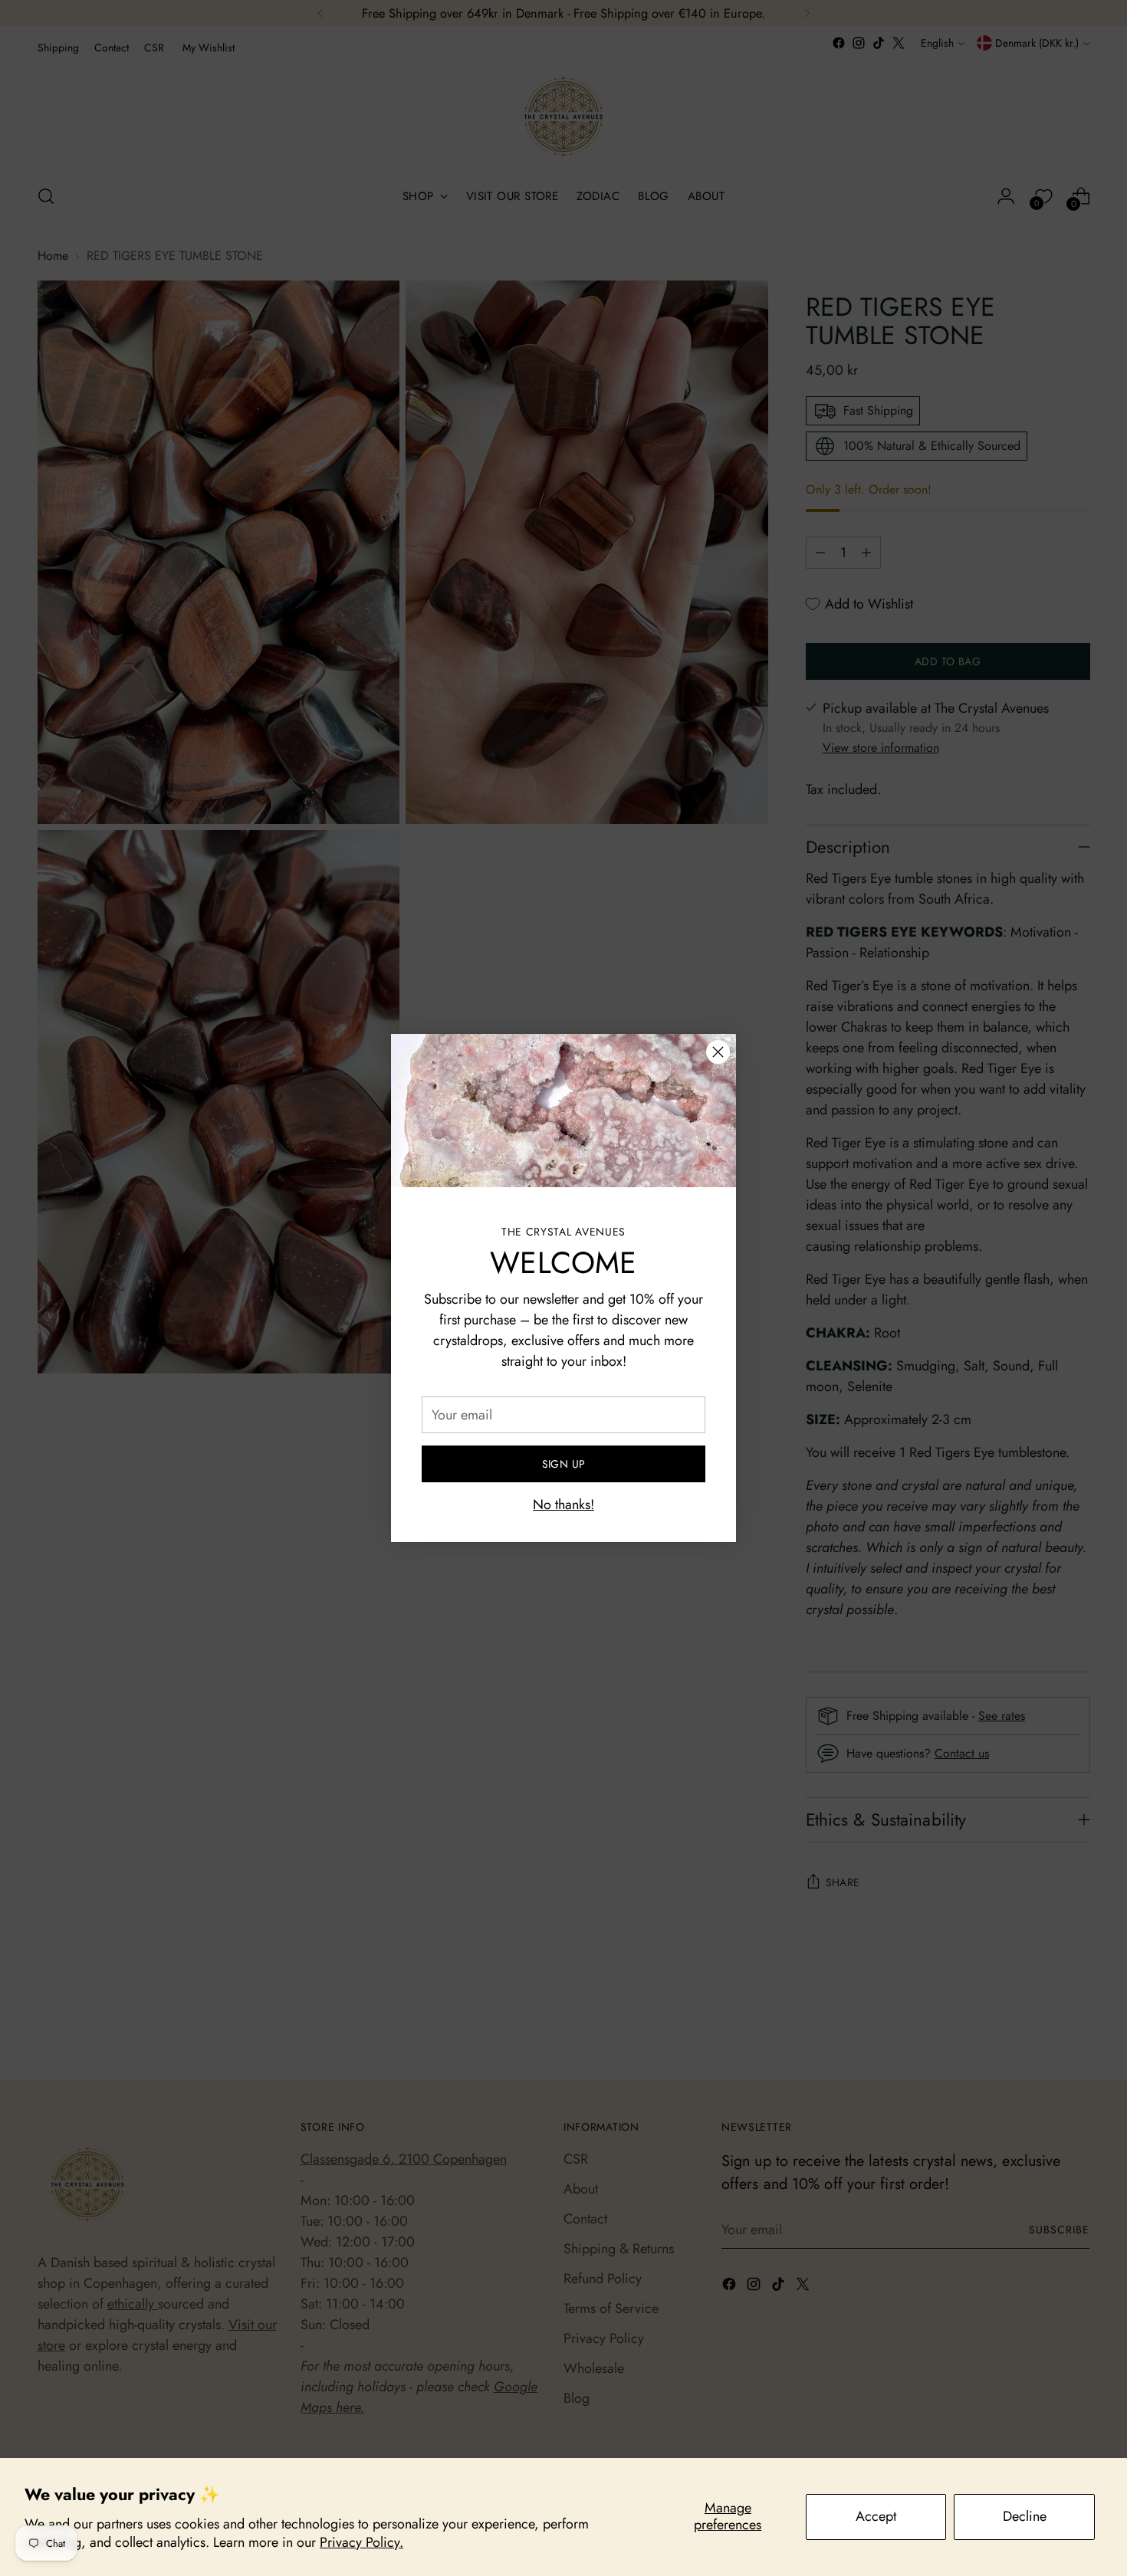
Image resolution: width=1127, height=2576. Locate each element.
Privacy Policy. (361, 2542)
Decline (1025, 2516)
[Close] (718, 1052)
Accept (876, 2516)
